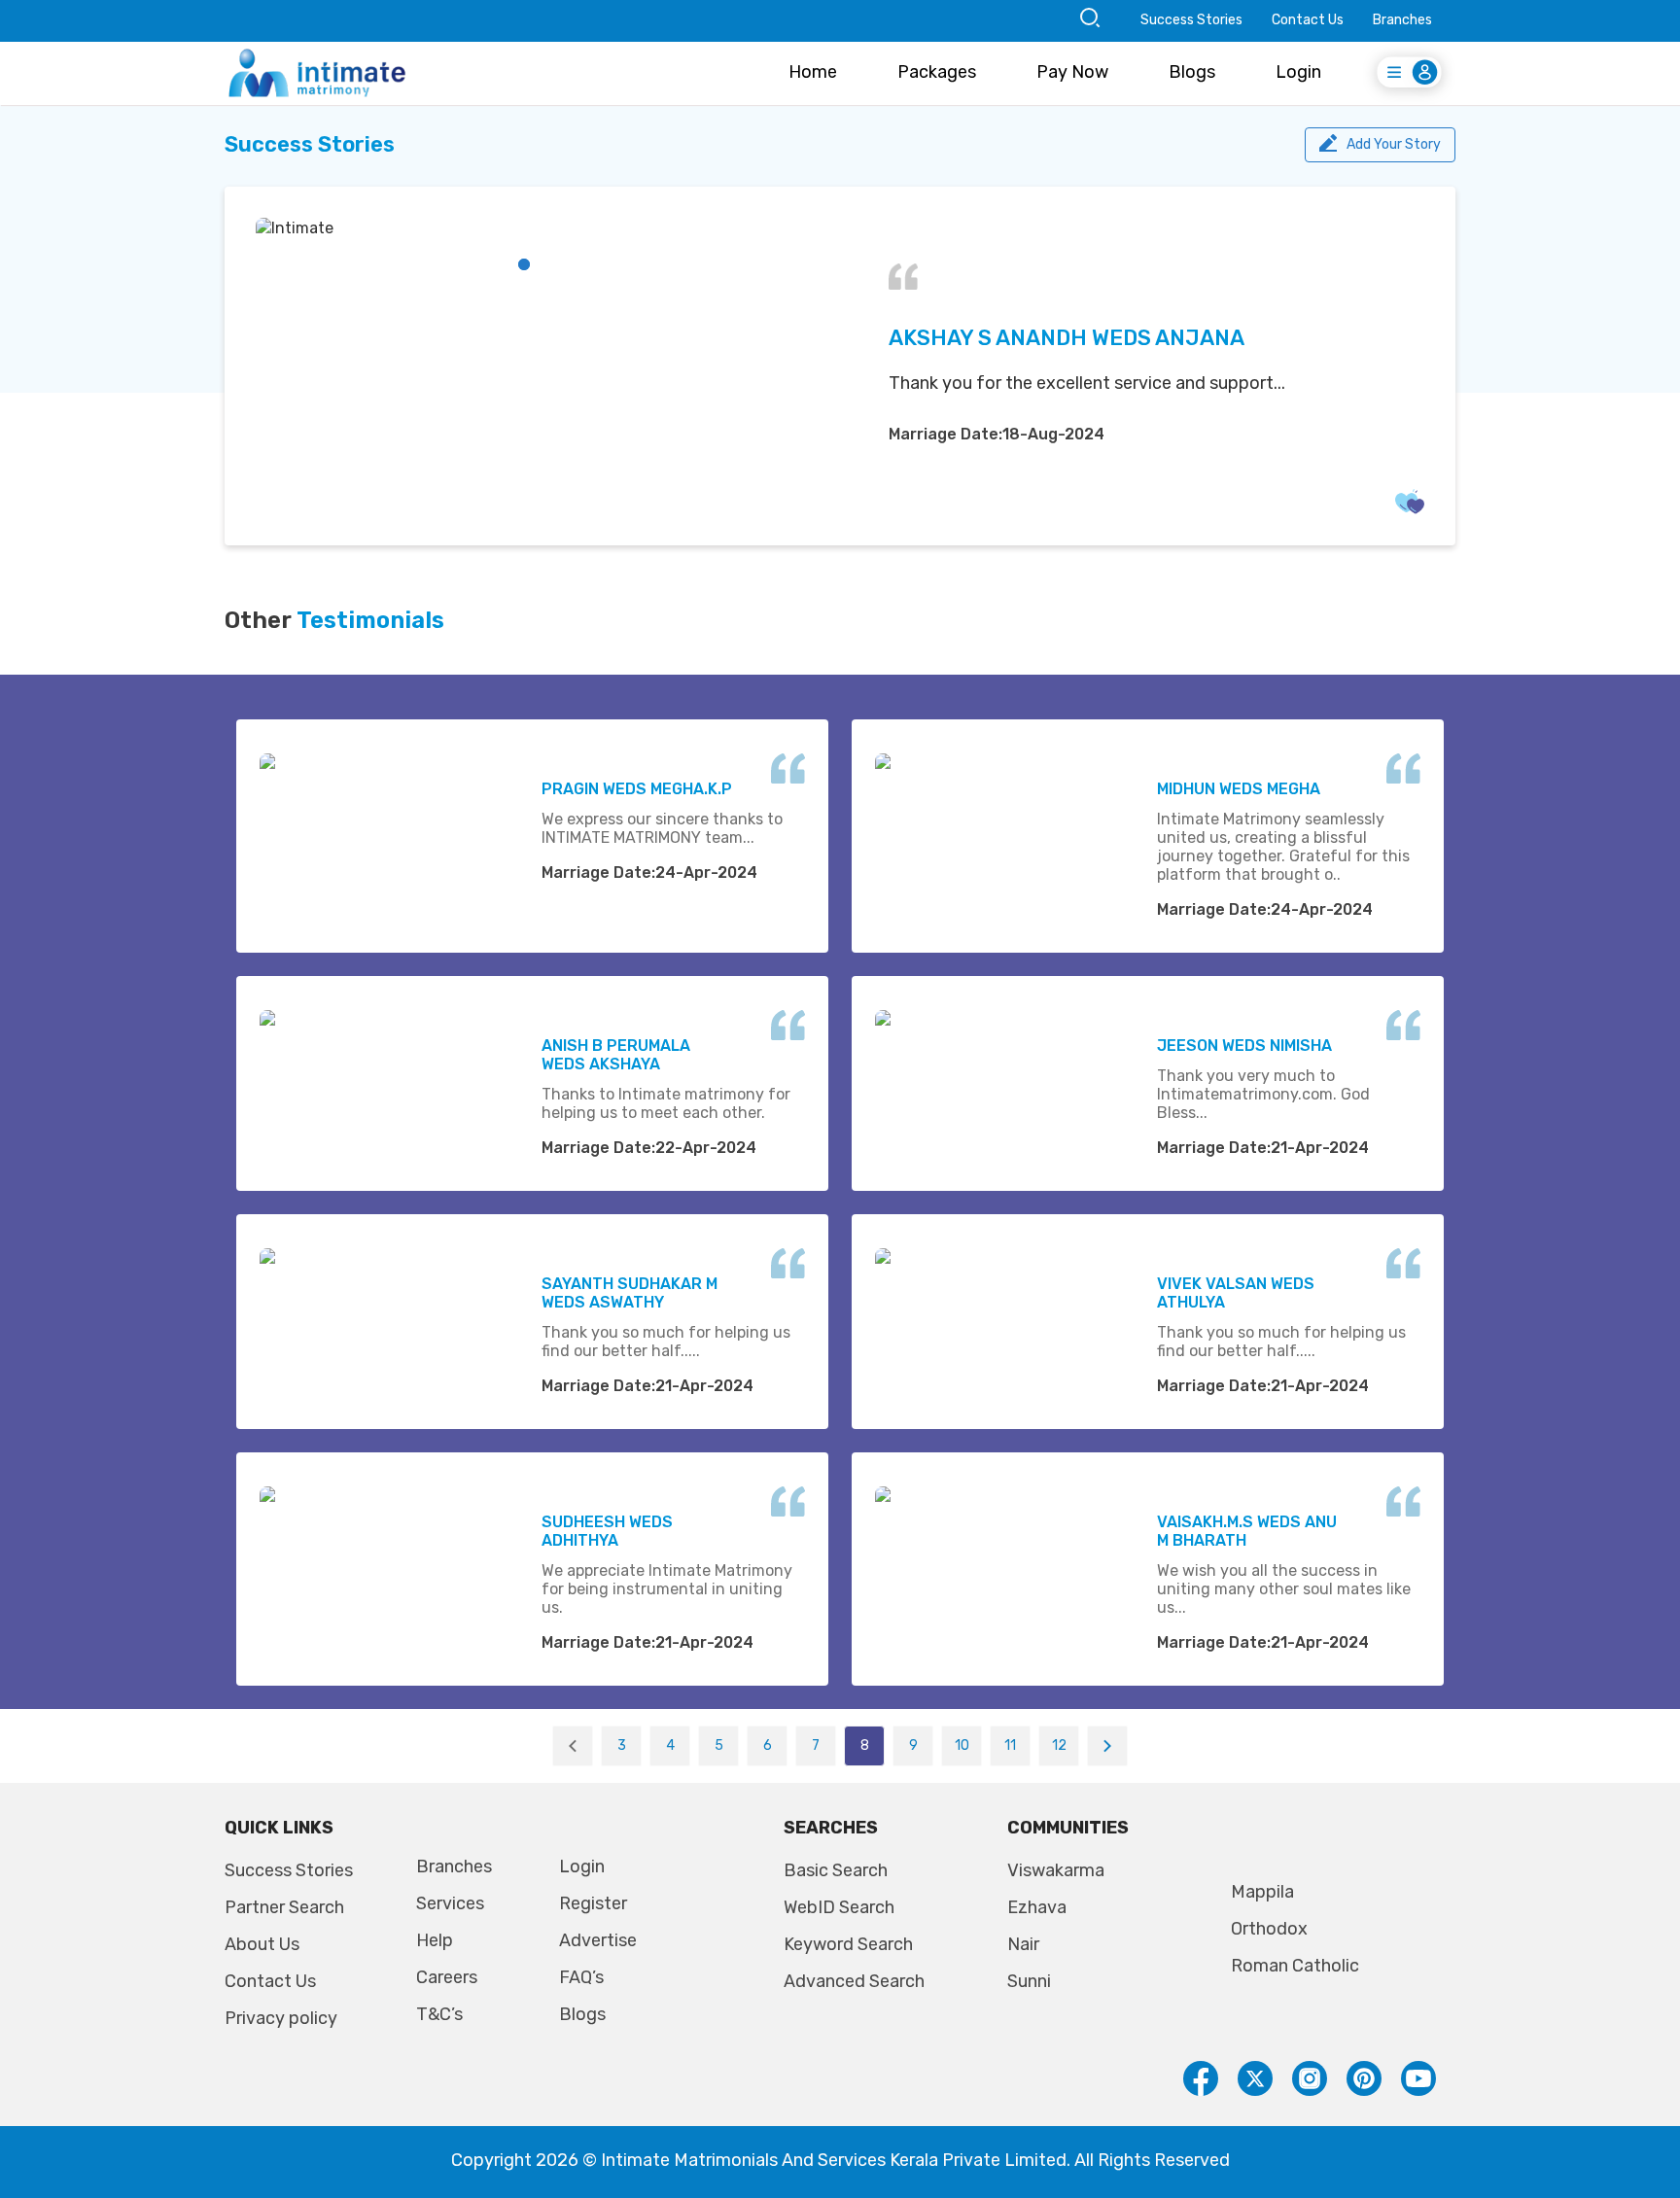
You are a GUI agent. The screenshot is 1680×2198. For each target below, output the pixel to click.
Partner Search (284, 1907)
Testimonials (370, 620)
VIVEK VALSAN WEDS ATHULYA (1236, 1293)
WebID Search (839, 1907)
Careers (447, 1977)
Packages (937, 72)
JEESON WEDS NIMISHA (1244, 1046)
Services (450, 1903)
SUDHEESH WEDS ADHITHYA (607, 1531)
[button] (524, 264)
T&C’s (439, 2014)
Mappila (1262, 1892)
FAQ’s (581, 1977)
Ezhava (1037, 1907)
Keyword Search (848, 1944)
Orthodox (1269, 1929)
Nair (1023, 1944)
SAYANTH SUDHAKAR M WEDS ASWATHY (630, 1293)
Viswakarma (1056, 1870)
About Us (262, 1944)
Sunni (1029, 1981)
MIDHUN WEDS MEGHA (1239, 789)
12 (1059, 1745)
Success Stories (1191, 20)
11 (1010, 1745)
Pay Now (1072, 72)
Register (593, 1903)
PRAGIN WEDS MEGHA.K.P (637, 789)
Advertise (598, 1940)
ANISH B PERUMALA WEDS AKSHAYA (616, 1055)
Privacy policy (281, 2018)
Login (1298, 72)
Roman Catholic (1295, 1966)
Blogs (1192, 72)
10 (962, 1745)
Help (435, 1940)
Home (813, 72)
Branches (1402, 20)
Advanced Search (854, 1981)
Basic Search (836, 1870)
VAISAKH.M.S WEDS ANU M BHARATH (1247, 1531)
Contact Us (1308, 20)
